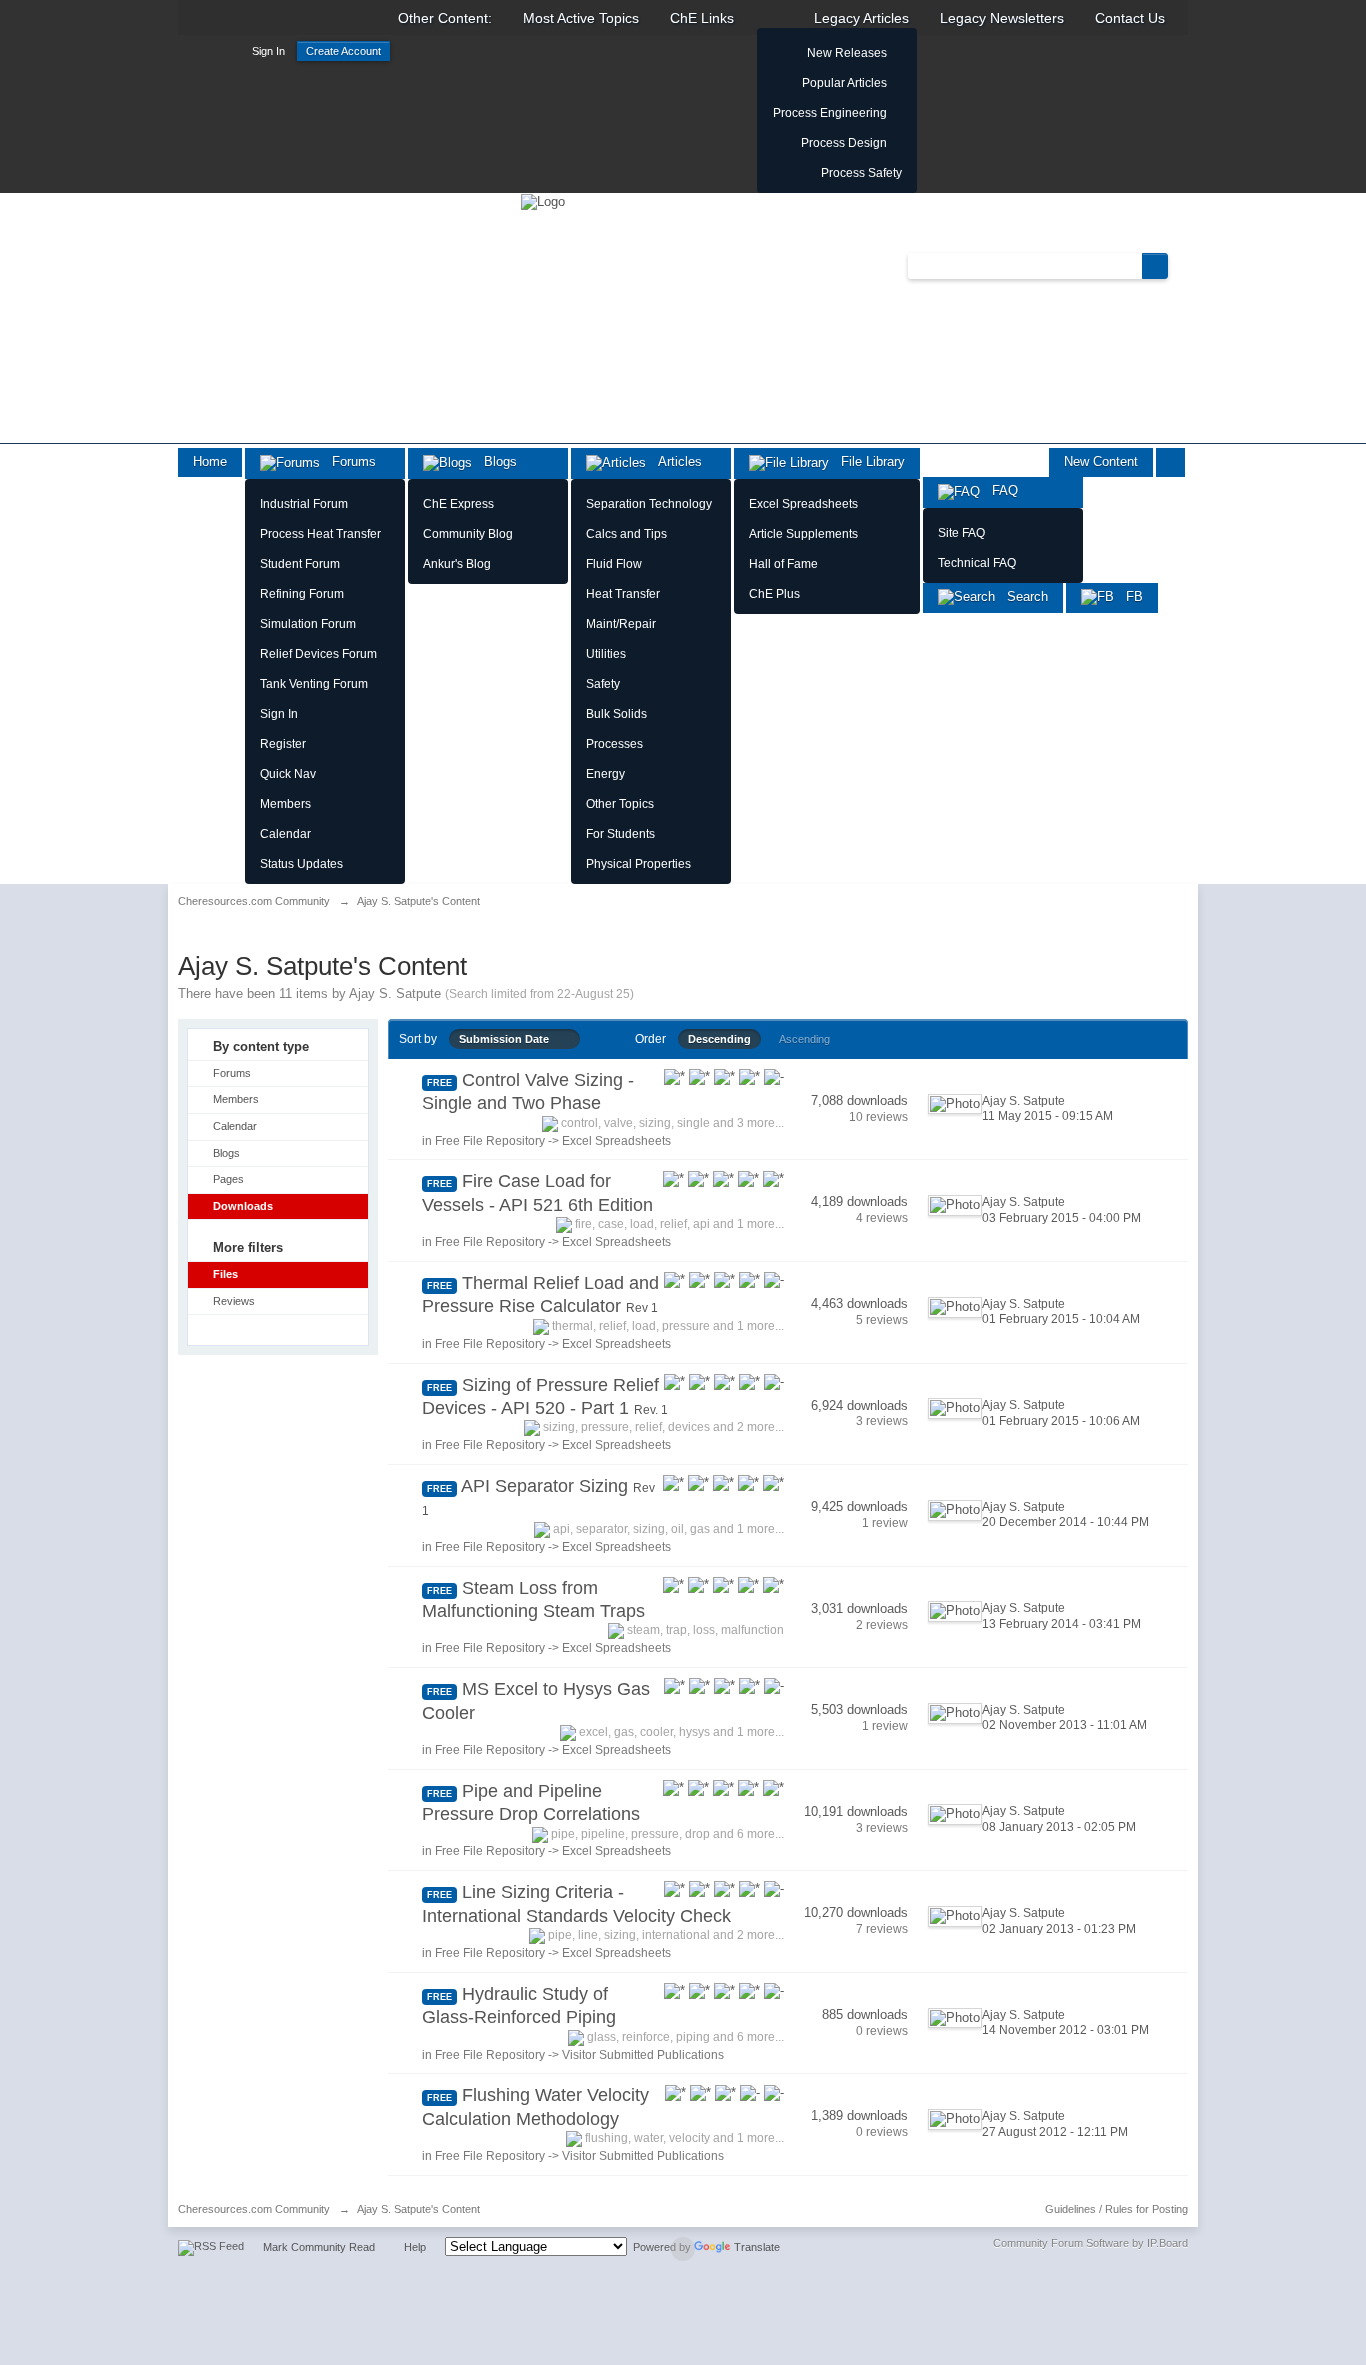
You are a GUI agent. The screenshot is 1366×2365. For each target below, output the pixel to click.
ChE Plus (774, 594)
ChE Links (702, 18)
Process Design (844, 143)
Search (1021, 596)
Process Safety (861, 173)
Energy (605, 774)
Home (210, 461)
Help (415, 2247)
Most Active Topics (581, 18)
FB (1128, 596)
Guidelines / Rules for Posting (1116, 2209)
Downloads (243, 1206)
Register (283, 744)
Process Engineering (830, 113)
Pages (228, 1179)
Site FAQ (961, 533)
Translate (757, 2247)
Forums (348, 461)
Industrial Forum (304, 504)
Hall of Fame (783, 564)
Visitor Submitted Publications (643, 2055)
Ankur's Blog (457, 564)
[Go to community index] (543, 200)
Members (285, 804)
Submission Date (508, 1039)
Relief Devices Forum (318, 654)
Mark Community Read (319, 2247)
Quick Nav (288, 774)
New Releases (847, 53)
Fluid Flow (614, 564)
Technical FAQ (977, 563)
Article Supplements (803, 534)
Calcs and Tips (626, 534)
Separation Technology (649, 504)
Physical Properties (638, 864)
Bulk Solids (616, 714)
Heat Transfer (623, 594)
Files (225, 1274)
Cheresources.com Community (254, 2209)
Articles (674, 461)
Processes (614, 744)
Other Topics (620, 804)
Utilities (606, 654)
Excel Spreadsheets (803, 504)
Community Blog (468, 534)
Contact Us (1130, 18)
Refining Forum (302, 594)
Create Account (343, 51)
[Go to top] (683, 2249)
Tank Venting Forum (314, 684)
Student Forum (300, 564)
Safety (603, 684)
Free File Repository (490, 1141)
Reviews (234, 1301)
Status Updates (301, 864)
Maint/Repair (621, 624)
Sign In (268, 51)
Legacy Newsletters (1002, 18)
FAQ (999, 490)
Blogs (494, 461)
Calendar (285, 834)
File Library (867, 461)
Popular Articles (844, 83)
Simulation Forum (308, 624)
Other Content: (445, 18)
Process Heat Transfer (320, 534)
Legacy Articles (861, 18)
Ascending (804, 1039)
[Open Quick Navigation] (1170, 462)
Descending (719, 1039)
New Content (1101, 461)
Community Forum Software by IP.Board (1090, 2243)
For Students (620, 834)
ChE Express (458, 504)
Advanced (1180, 265)
